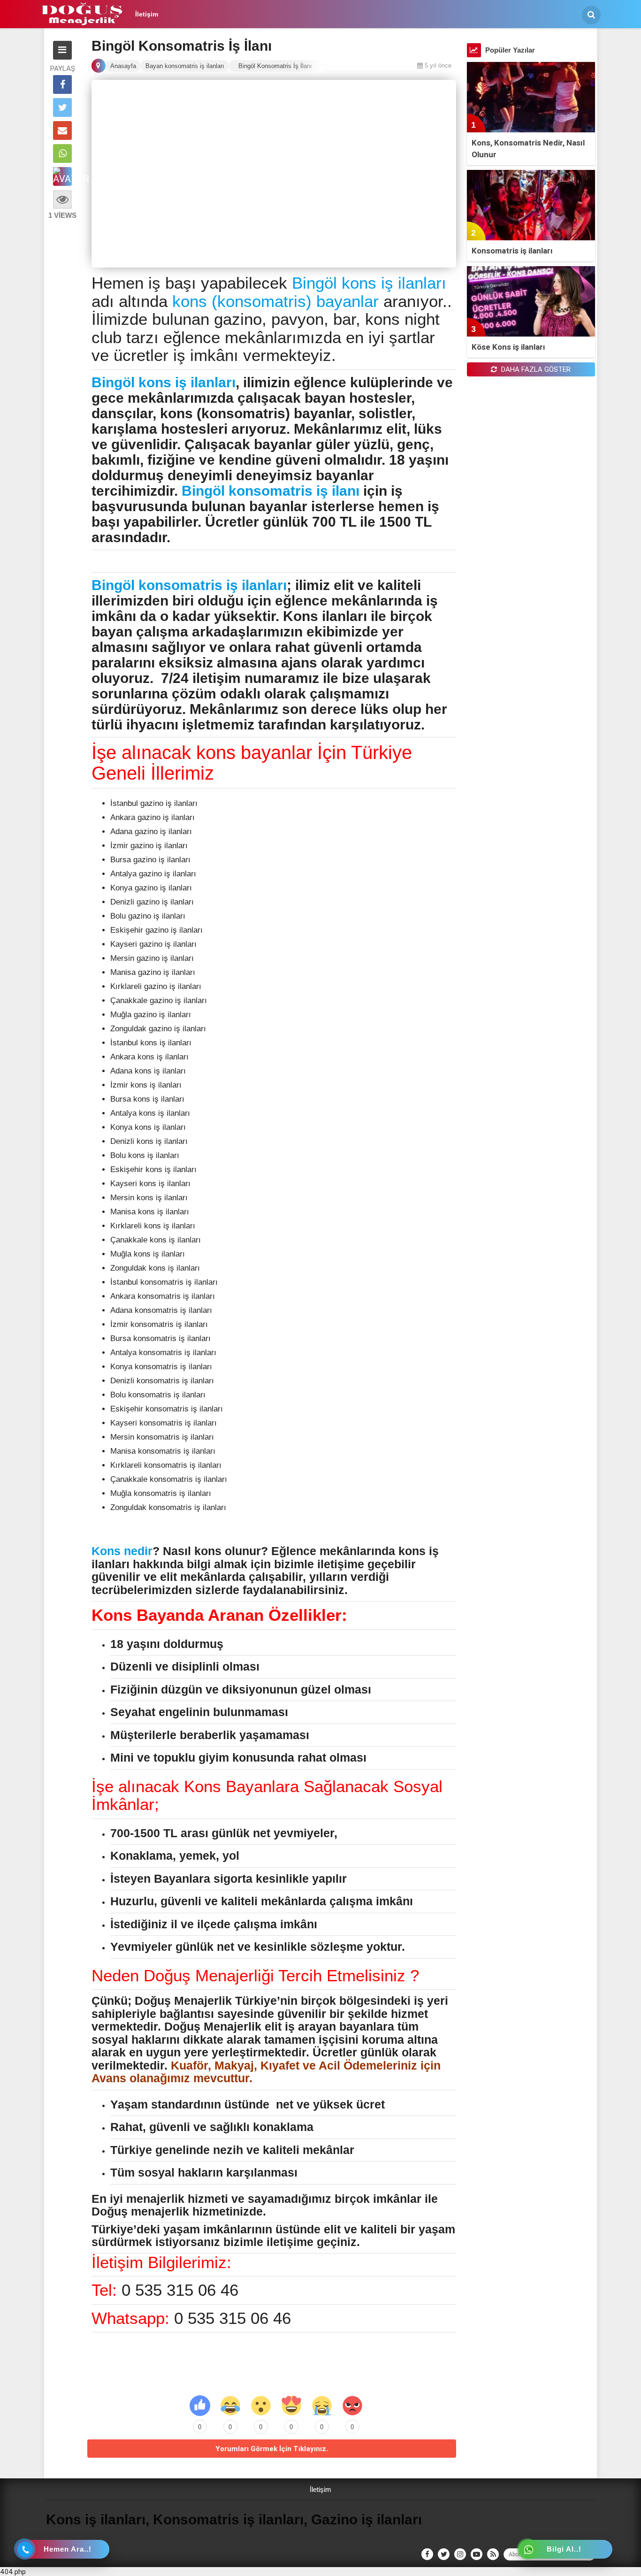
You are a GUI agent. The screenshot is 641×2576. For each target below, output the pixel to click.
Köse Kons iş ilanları (508, 347)
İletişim (147, 14)
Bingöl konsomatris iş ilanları (189, 585)
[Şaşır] (261, 2406)
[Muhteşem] (291, 2406)
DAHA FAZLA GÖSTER (535, 369)
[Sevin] (230, 2406)
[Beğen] (200, 2406)
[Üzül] (322, 2406)
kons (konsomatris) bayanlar (275, 301)
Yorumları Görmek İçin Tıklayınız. (272, 2449)
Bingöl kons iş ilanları (369, 283)
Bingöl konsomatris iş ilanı (271, 491)
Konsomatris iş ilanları (512, 251)
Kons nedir (122, 1551)
